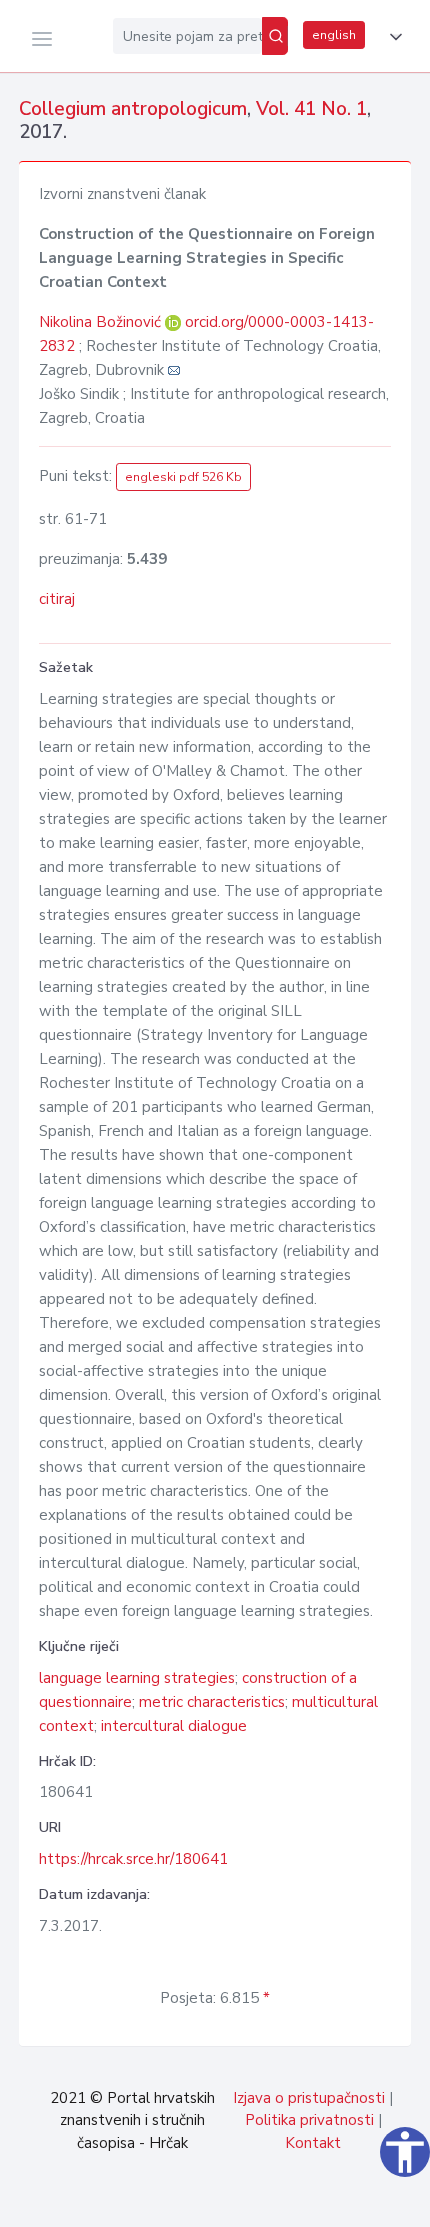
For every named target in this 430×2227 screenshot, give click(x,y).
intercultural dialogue (174, 1726)
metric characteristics (212, 1702)
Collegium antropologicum (133, 109)
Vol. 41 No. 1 (311, 109)
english (334, 35)
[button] (392, 37)
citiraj (57, 599)
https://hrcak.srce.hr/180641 (133, 1859)
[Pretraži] (275, 36)
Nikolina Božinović (102, 322)
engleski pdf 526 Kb (183, 477)
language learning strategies (137, 1678)
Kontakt (313, 2143)
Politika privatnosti (309, 2120)
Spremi (280, 2201)
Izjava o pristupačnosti (309, 2098)
